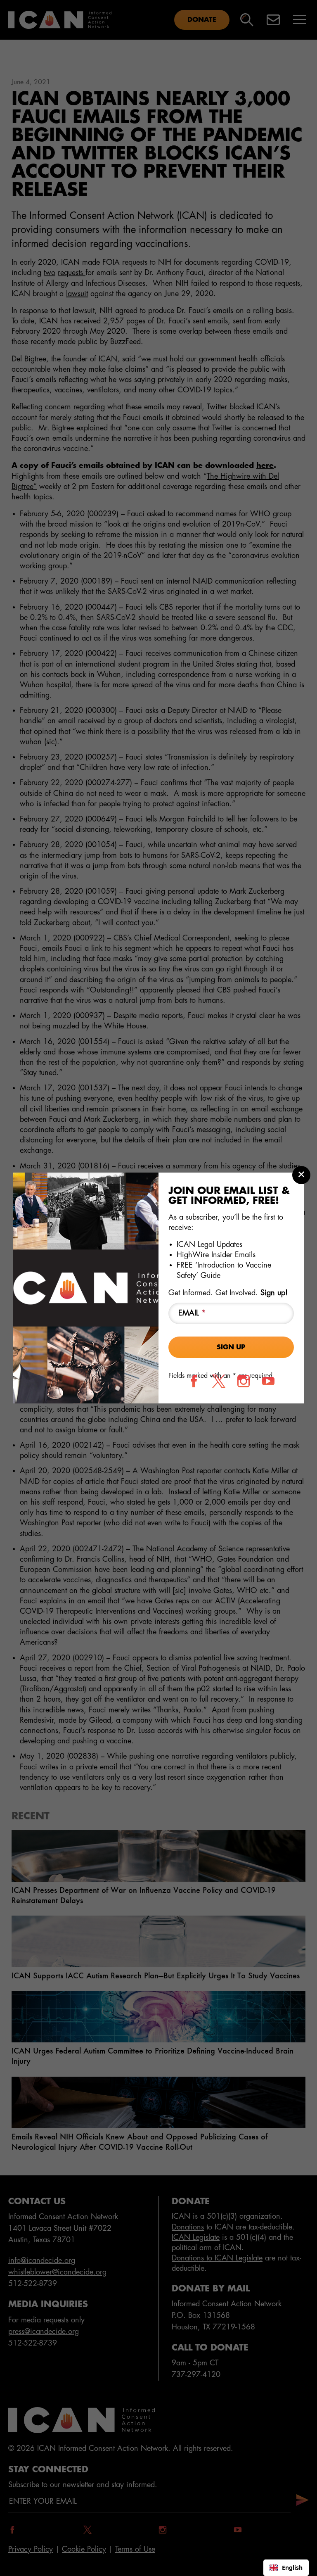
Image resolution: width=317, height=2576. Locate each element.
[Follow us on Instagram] (244, 1381)
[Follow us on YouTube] (268, 1381)
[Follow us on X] (219, 1381)
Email (192, 1313)
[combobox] (286, 2568)
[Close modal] (301, 1175)
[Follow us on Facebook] (194, 1381)
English (292, 2568)
